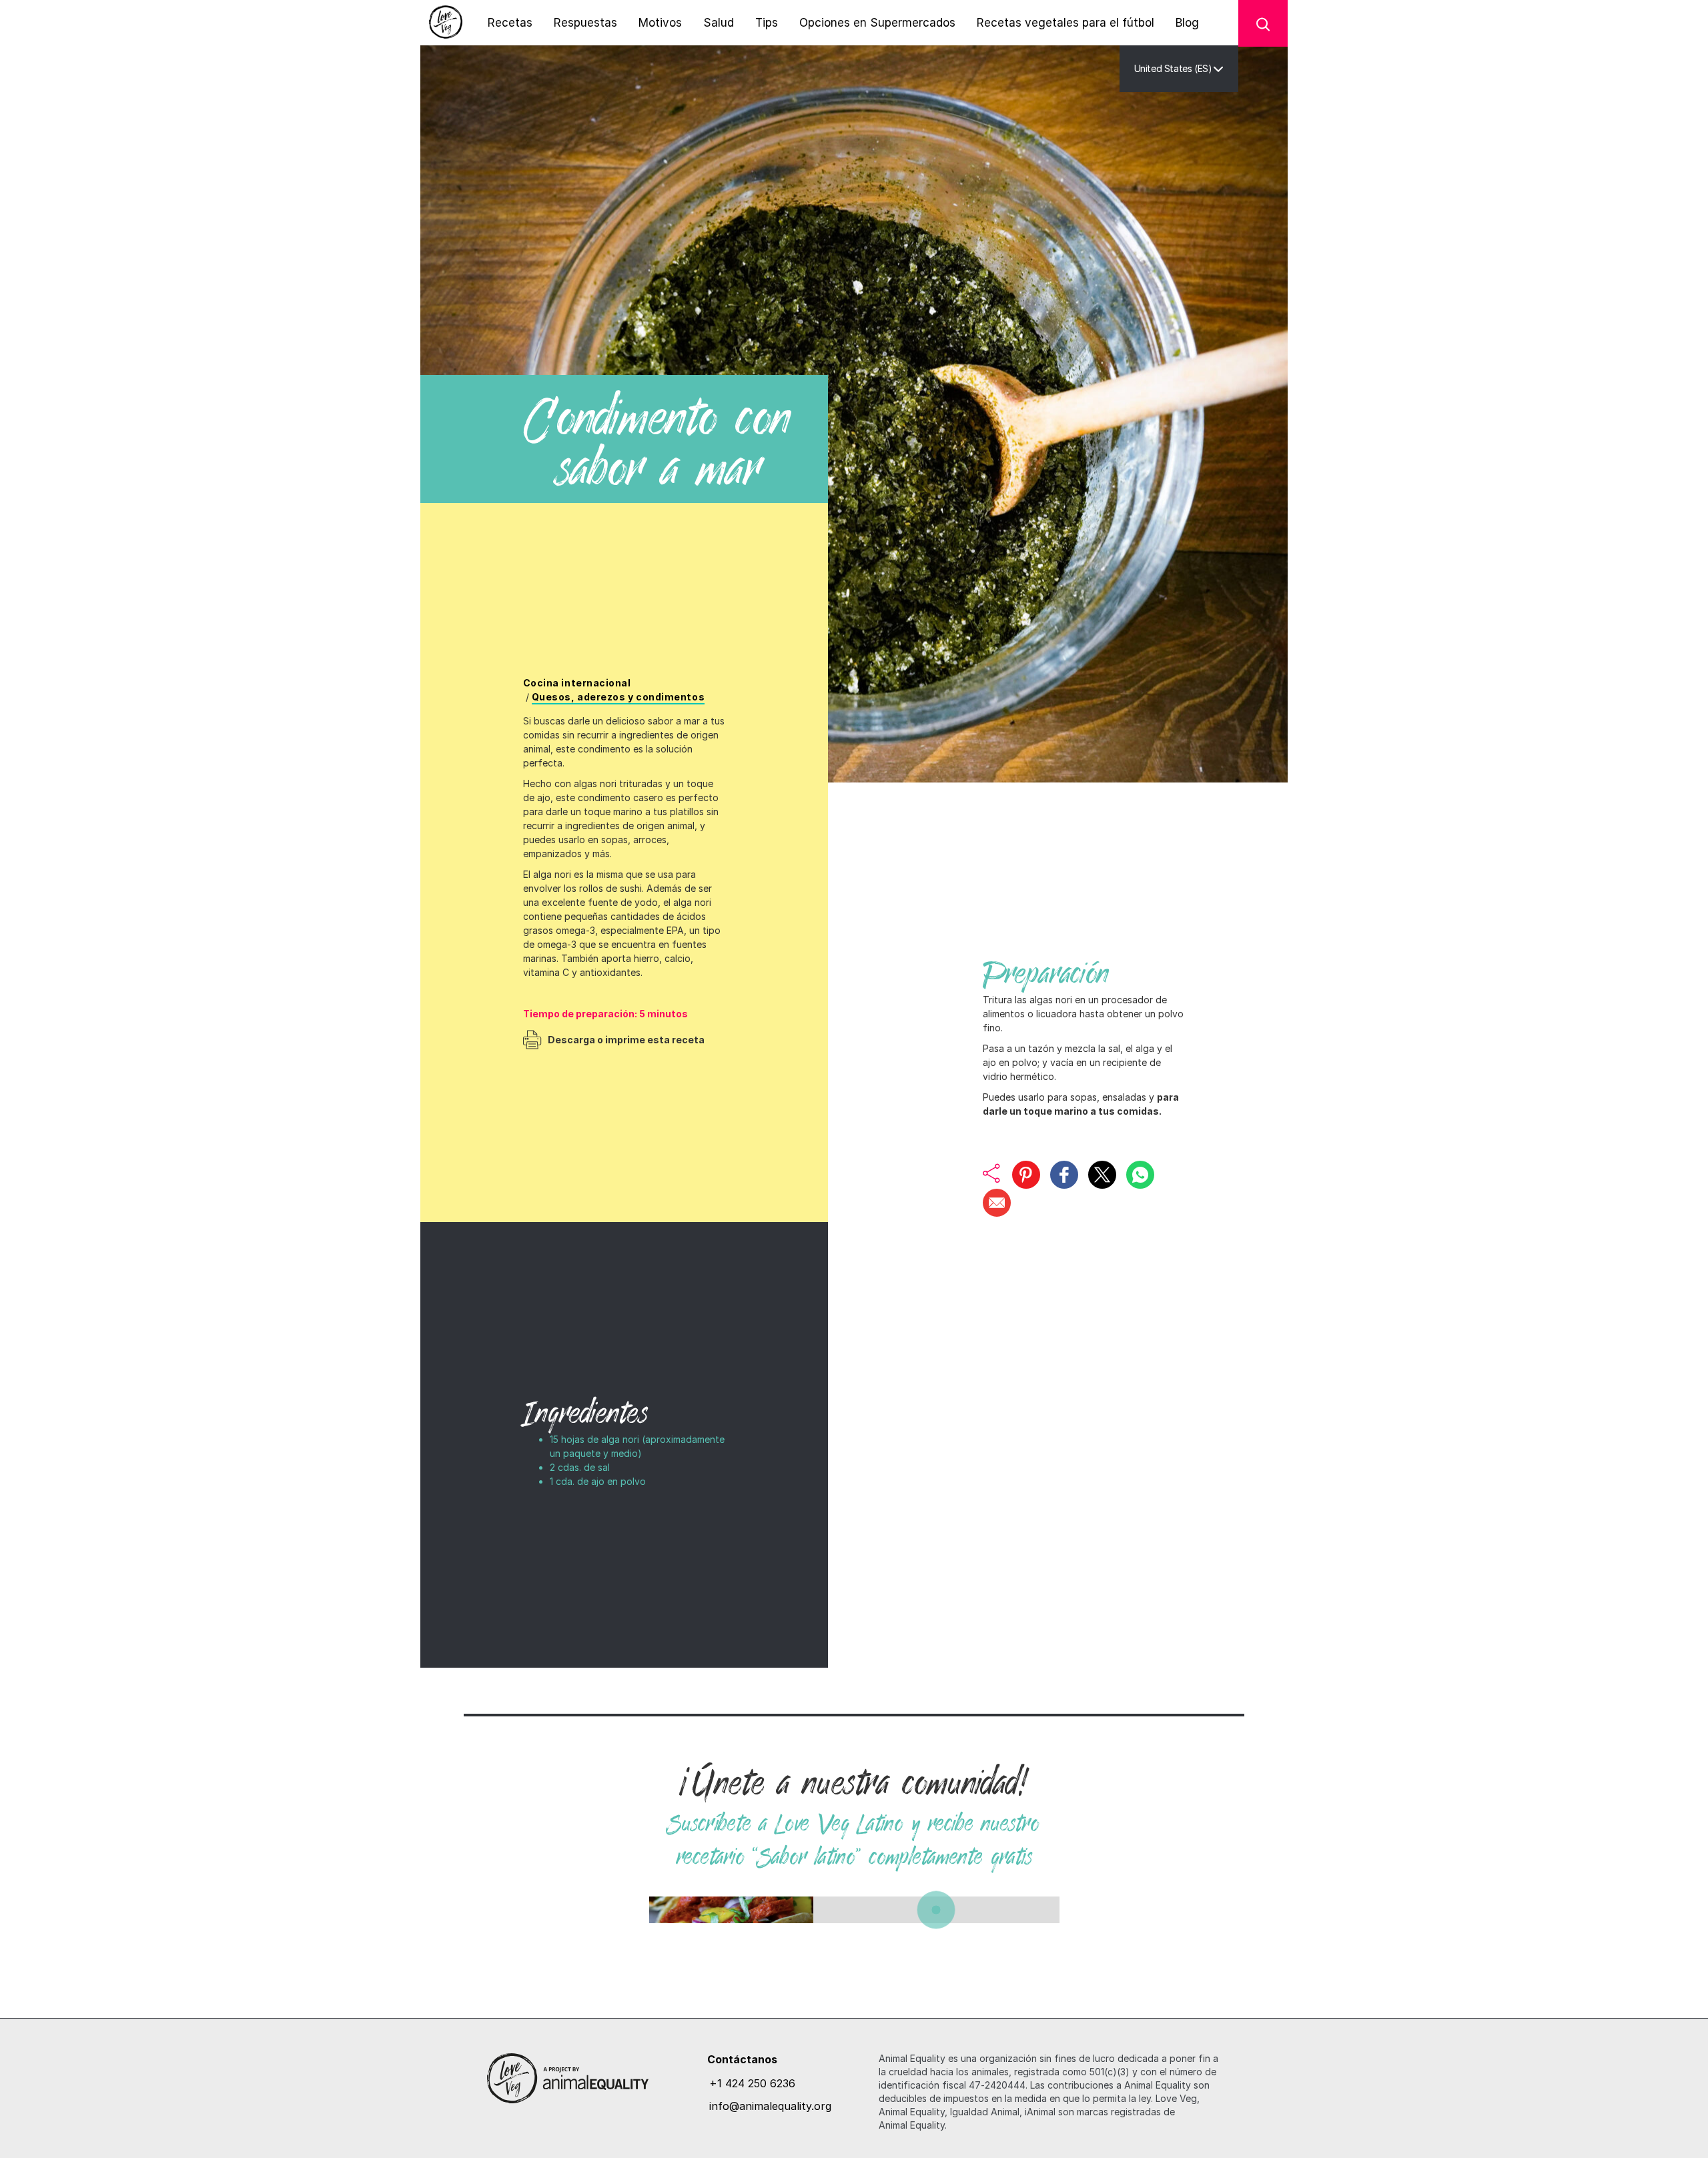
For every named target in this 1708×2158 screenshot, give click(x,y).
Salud (719, 23)
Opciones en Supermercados (877, 23)
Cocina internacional (577, 683)
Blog (1187, 23)
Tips (767, 23)
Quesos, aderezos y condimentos (618, 697)
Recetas (510, 23)
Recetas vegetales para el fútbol (1065, 23)
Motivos (660, 23)
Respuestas (585, 23)
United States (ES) (1173, 68)
